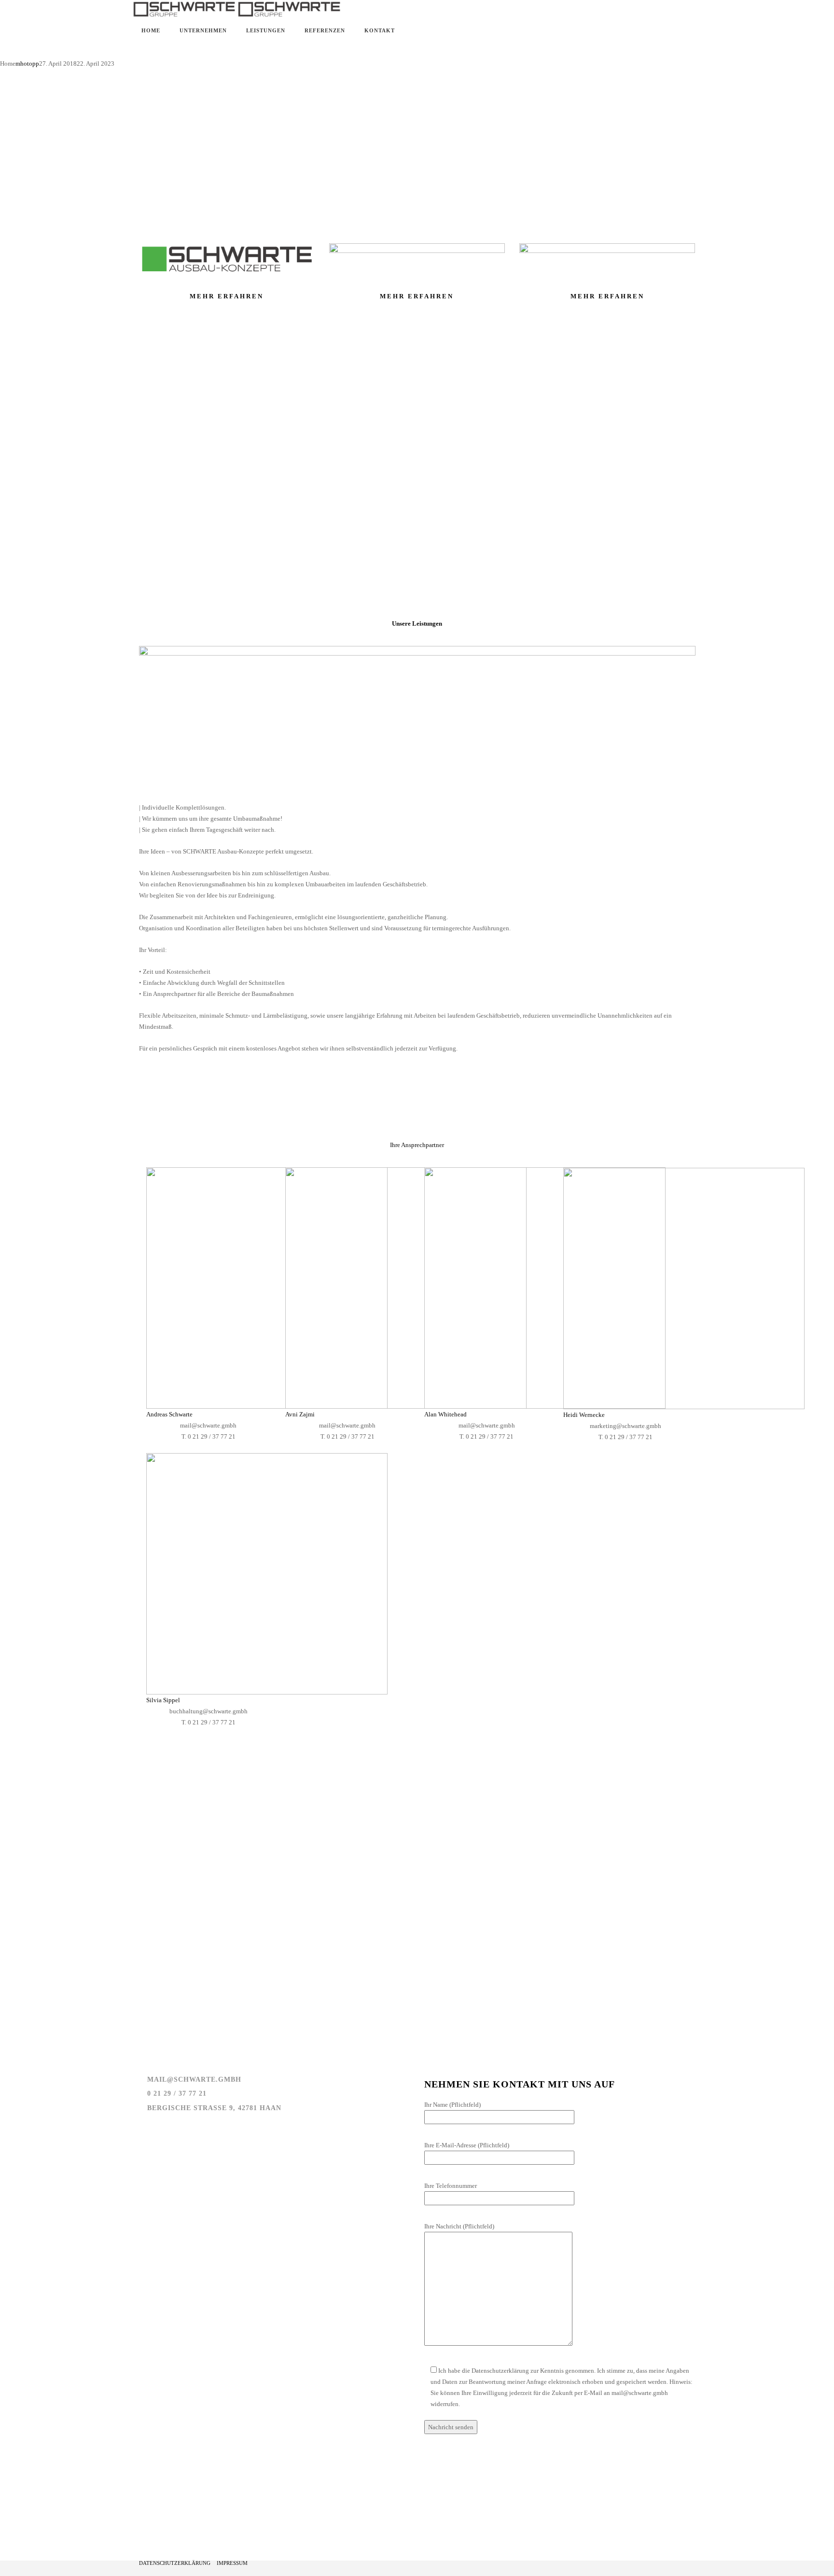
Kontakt (380, 30)
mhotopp (27, 63)
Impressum (232, 2563)
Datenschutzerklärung (175, 2563)
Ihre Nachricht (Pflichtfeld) (459, 2226)
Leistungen (266, 30)
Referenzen (325, 30)
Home (151, 30)
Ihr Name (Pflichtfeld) (452, 2105)
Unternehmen (203, 30)
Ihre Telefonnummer (451, 2186)
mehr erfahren (227, 296)
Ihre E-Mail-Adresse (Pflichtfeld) (467, 2145)
